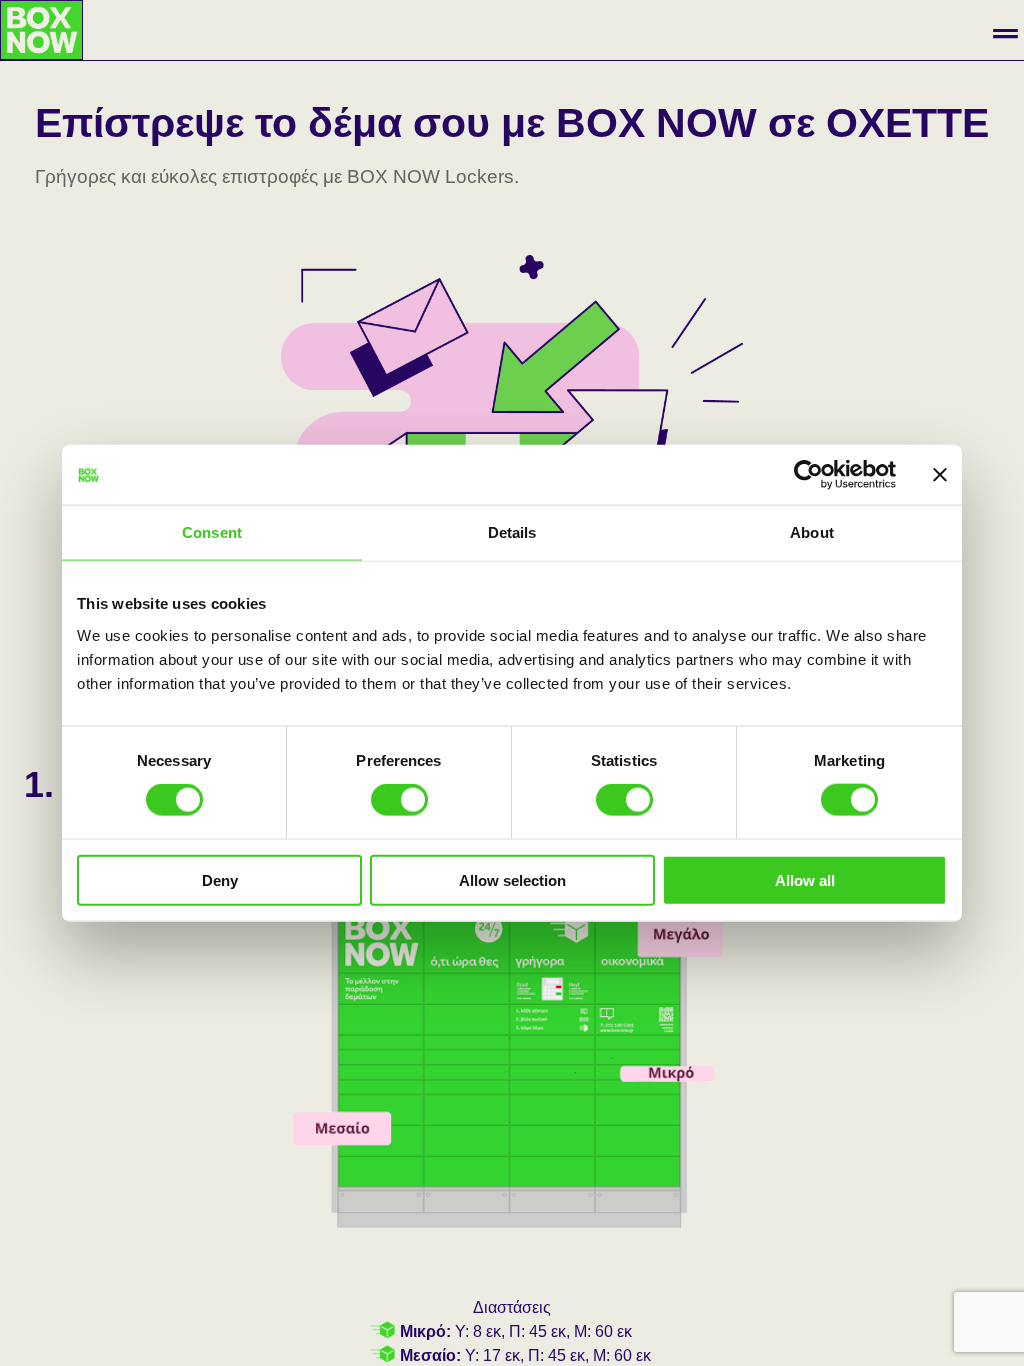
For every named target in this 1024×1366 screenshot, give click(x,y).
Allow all (805, 879)
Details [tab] (512, 532)
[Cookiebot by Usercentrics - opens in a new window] (808, 475)
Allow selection (512, 879)
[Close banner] (940, 475)
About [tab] (812, 532)
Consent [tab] (212, 532)
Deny (220, 879)
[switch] (399, 800)
